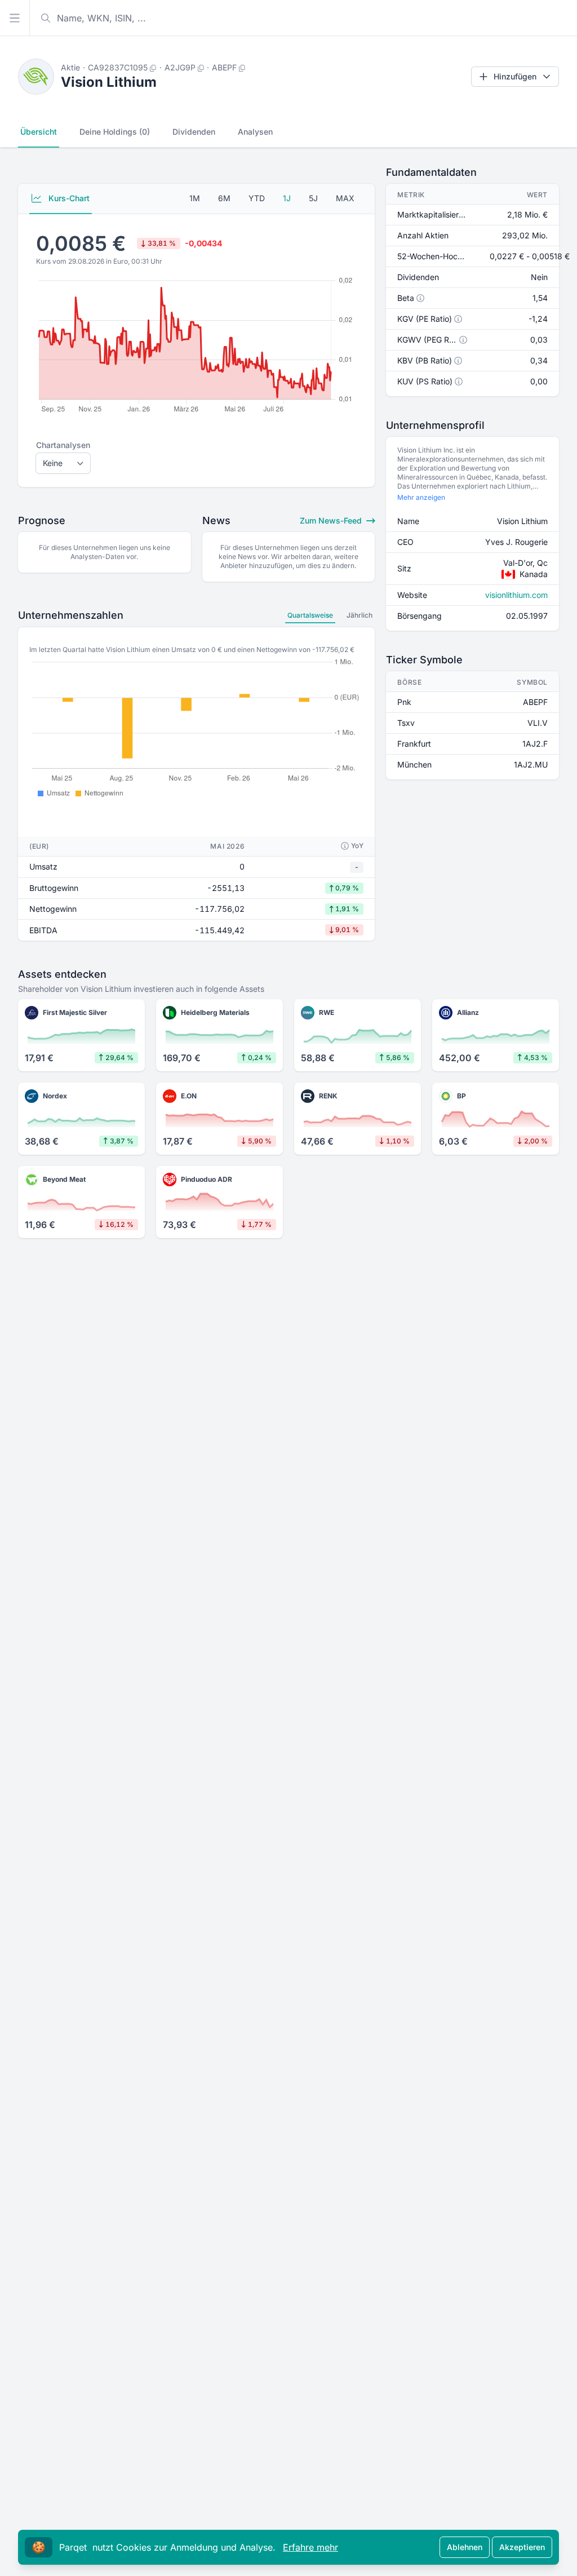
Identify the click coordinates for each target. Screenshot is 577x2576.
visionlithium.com (516, 595)
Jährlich (359, 615)
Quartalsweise (310, 615)
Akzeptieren (522, 2547)
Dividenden (194, 132)
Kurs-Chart (68, 198)
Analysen (255, 132)
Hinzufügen (515, 76)
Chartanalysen (63, 445)
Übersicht (39, 132)
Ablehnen (465, 2547)
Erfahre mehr (310, 2547)
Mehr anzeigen (421, 497)
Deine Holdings (115, 132)
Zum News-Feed (332, 520)
